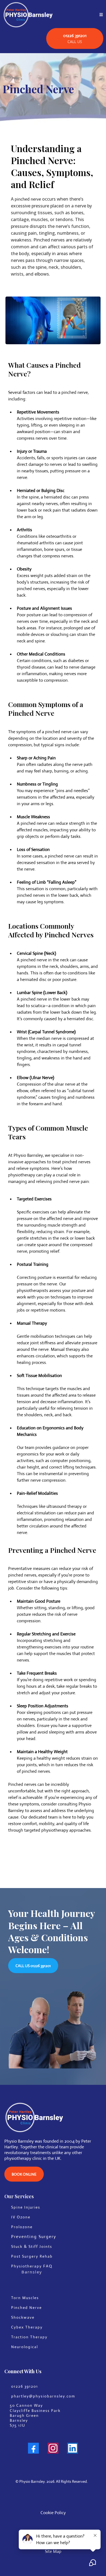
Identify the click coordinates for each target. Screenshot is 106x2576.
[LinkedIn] (73, 2448)
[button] (101, 15)
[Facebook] (33, 2448)
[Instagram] (53, 2448)
